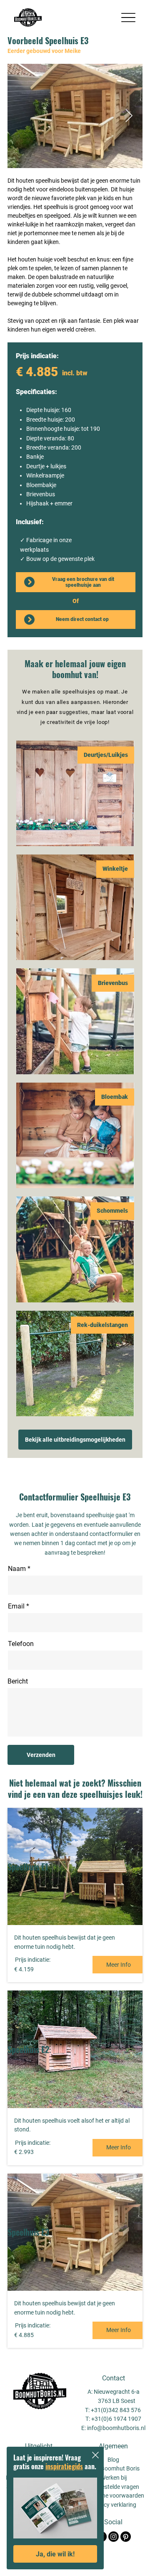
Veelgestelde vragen (113, 2487)
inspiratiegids (64, 2466)
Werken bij (114, 2478)
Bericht (18, 1681)
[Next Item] (129, 116)
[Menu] (129, 18)
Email (16, 1606)
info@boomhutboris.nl (116, 2428)
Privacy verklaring (113, 2505)
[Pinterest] (126, 2537)
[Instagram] (114, 2537)
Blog (113, 2460)
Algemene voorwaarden (114, 2496)
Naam (17, 1569)
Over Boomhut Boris (114, 2468)
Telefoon (21, 1644)
